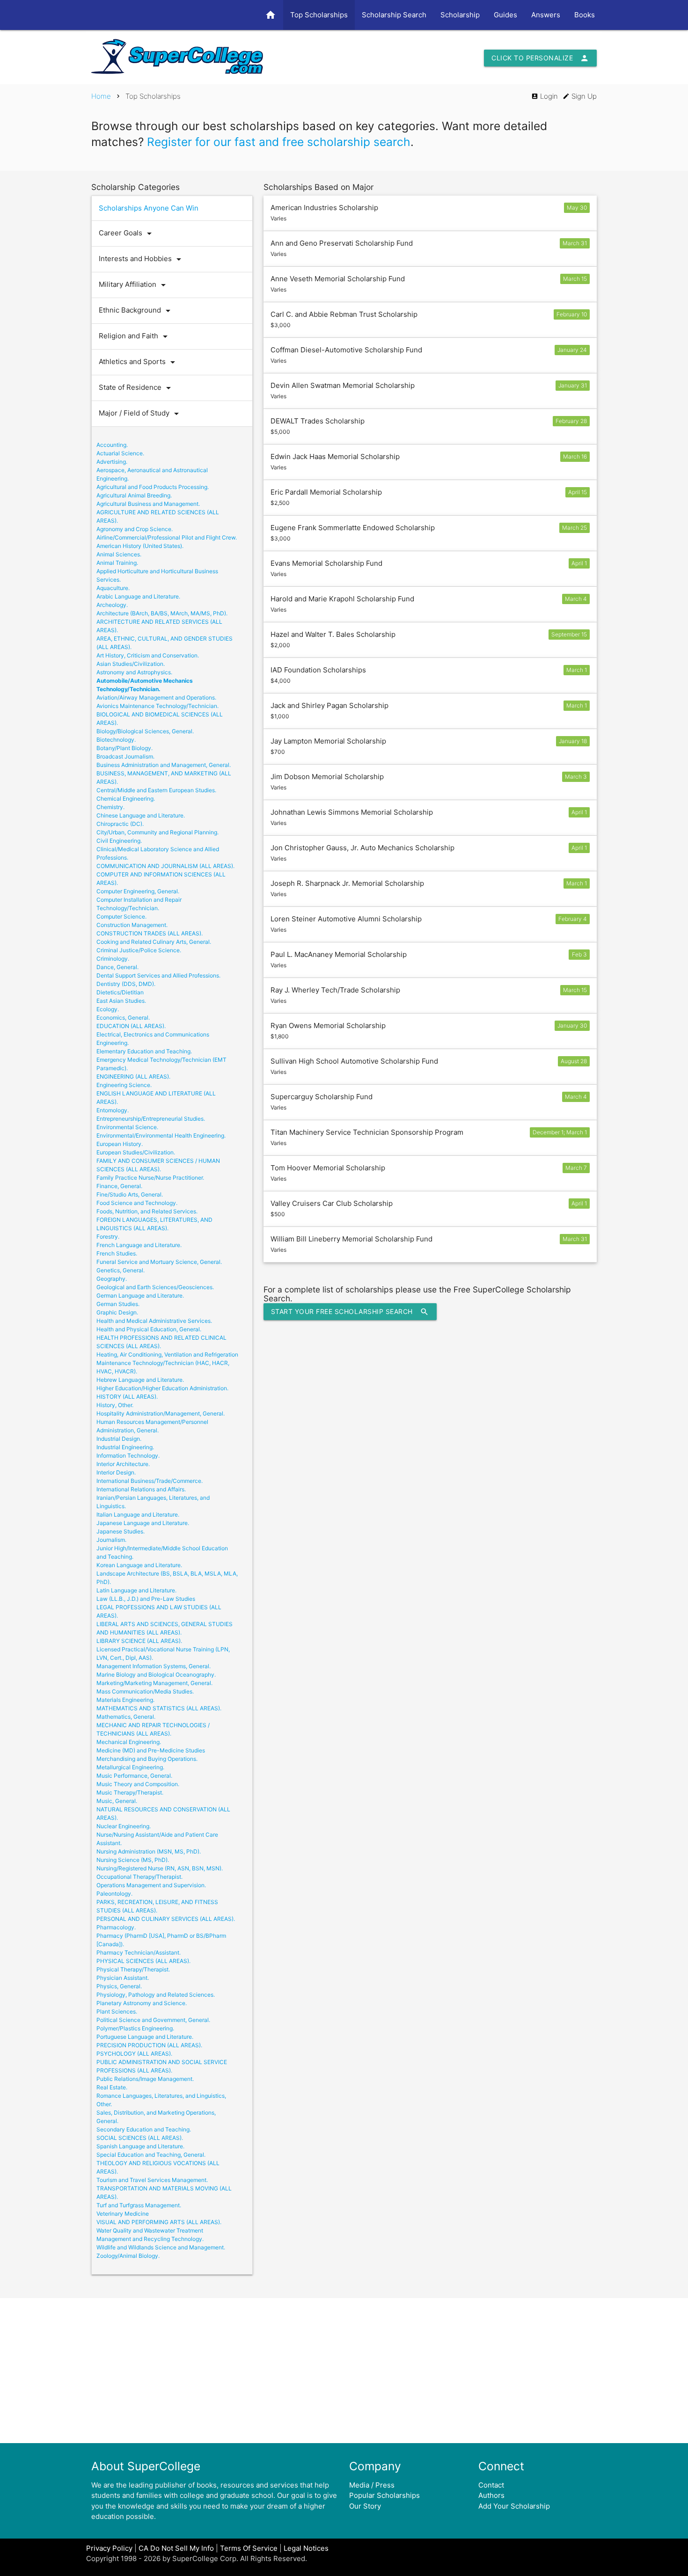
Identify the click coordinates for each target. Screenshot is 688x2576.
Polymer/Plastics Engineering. (135, 2028)
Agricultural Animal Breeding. (134, 495)
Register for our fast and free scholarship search (279, 142)
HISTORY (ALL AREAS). (127, 1397)
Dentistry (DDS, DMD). (126, 984)
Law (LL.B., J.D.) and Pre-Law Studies (146, 1599)
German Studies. (118, 1304)
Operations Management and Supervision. (151, 1885)
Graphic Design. (117, 1312)
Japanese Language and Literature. (143, 1523)
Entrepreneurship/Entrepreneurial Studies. (151, 1119)
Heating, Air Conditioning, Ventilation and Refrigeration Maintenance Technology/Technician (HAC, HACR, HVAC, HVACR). (167, 1363)
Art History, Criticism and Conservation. (148, 655)
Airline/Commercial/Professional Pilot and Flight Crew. (167, 537)
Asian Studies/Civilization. (131, 664)
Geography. (112, 1279)
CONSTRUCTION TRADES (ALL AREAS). (150, 933)
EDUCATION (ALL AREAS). (131, 1026)
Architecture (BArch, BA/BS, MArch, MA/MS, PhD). (162, 613)
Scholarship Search (394, 15)
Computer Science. (121, 916)
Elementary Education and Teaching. (144, 1051)
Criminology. (113, 959)
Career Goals (127, 234)
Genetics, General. (121, 1270)
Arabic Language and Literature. (138, 596)
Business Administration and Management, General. (164, 765)
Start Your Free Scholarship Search (350, 1312)
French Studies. (117, 1253)
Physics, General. (119, 1986)
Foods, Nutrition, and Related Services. (147, 1211)
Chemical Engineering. (126, 799)
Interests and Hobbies (142, 259)
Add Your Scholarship (514, 2506)
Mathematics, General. (126, 1717)
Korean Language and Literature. (139, 1565)
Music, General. (117, 1801)
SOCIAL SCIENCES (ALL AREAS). (140, 2138)
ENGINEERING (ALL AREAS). (133, 1076)
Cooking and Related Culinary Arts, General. (154, 942)
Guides (505, 15)
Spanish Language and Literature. (140, 2146)
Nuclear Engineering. (124, 1826)
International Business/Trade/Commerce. (150, 1481)
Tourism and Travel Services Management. (152, 2180)
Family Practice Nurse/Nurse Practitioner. (150, 1178)
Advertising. (112, 462)
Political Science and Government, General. (153, 2020)
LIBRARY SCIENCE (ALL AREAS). (139, 1641)
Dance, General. (117, 967)
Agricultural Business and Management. (148, 504)
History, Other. (115, 1405)
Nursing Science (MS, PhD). (133, 1860)
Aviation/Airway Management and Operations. (156, 697)
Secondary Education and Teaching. (144, 2129)
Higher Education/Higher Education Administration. (162, 1388)
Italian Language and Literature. (138, 1514)
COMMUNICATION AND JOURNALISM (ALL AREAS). (165, 866)
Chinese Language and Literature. (141, 815)
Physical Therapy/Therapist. (133, 1969)
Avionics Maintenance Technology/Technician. (157, 706)
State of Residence (136, 388)
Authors (491, 2495)
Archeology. (112, 605)
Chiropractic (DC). (120, 824)
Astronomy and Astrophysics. (134, 672)
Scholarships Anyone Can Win (149, 208)
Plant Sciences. (117, 2011)
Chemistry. (110, 807)
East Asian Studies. (121, 1001)
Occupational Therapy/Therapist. (139, 1877)
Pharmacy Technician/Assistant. (139, 1952)
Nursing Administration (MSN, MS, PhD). (149, 1851)
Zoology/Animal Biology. (128, 2256)
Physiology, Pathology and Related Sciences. (156, 1995)
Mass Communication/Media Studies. (145, 1691)
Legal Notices (306, 2548)
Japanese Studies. (121, 1531)
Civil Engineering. (119, 841)
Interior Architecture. (123, 1464)
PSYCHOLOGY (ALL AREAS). (134, 2054)
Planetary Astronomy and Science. (142, 2003)
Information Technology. (128, 1456)
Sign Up (580, 96)
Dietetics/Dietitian (120, 992)
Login (545, 96)
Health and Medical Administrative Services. (154, 1321)
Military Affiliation (134, 285)
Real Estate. (112, 2087)
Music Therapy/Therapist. (130, 1792)
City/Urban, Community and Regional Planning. (157, 832)
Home (101, 96)
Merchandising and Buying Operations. (147, 1759)
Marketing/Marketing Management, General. (154, 1683)
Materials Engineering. (125, 1700)
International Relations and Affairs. (141, 1489)
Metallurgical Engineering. (130, 1767)
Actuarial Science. (120, 453)
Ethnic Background (136, 311)
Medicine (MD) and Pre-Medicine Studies (151, 1750)
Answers (546, 15)
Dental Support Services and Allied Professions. (158, 975)
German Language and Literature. (140, 1295)
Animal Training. (117, 563)
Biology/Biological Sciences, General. (145, 731)
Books (585, 15)
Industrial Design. (119, 1439)
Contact (491, 2485)
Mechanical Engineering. (129, 1742)
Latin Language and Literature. (136, 1590)
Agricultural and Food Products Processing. (153, 487)
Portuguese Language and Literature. (145, 2037)
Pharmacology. (116, 1927)
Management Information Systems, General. (154, 1666)
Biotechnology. (116, 740)
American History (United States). (140, 546)
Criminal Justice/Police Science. (139, 950)
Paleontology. (114, 1894)
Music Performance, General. (134, 1776)
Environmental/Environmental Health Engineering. (161, 1135)
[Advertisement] (344, 2371)
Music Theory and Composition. (138, 1784)
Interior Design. (116, 1472)
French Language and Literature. (139, 1245)
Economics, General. (123, 1018)
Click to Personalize (540, 58)
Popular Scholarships (384, 2495)
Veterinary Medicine (123, 2214)
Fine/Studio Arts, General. (130, 1194)
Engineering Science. (124, 1085)
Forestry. (108, 1237)
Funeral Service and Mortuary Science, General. (159, 1262)
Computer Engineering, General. (138, 891)
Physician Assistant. (123, 1978)
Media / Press (372, 2485)
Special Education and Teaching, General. (151, 2155)
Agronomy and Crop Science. (135, 529)
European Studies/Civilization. (136, 1152)
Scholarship (460, 15)
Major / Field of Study (140, 414)
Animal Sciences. (119, 554)
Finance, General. (119, 1186)
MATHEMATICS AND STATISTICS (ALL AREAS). (159, 1708)
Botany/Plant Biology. (124, 748)
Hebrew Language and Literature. (140, 1380)
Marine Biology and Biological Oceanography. (156, 1675)
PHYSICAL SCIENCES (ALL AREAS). (143, 1961)
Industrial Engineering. (125, 1447)
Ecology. (108, 1009)
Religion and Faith (135, 336)
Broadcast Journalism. (125, 756)
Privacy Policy (109, 2548)
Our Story (365, 2506)
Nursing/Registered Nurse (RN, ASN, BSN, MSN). (160, 1868)
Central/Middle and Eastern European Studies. (156, 790)
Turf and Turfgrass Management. (139, 2205)
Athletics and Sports (139, 362)
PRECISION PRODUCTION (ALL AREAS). (149, 2045)
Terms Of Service (249, 2548)
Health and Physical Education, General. (149, 1329)
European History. (120, 1144)
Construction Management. (132, 925)
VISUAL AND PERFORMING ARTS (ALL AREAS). (159, 2222)
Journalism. (111, 1540)
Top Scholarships (319, 15)
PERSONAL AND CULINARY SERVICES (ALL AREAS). (166, 1919)
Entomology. (113, 1110)
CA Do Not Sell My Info (176, 2548)
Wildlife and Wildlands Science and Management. (161, 2247)
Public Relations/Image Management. (145, 2079)
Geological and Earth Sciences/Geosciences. (155, 1287)
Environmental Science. (127, 1127)
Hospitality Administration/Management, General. (161, 1413)
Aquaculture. (113, 588)
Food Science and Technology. (137, 1203)
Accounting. (112, 445)
